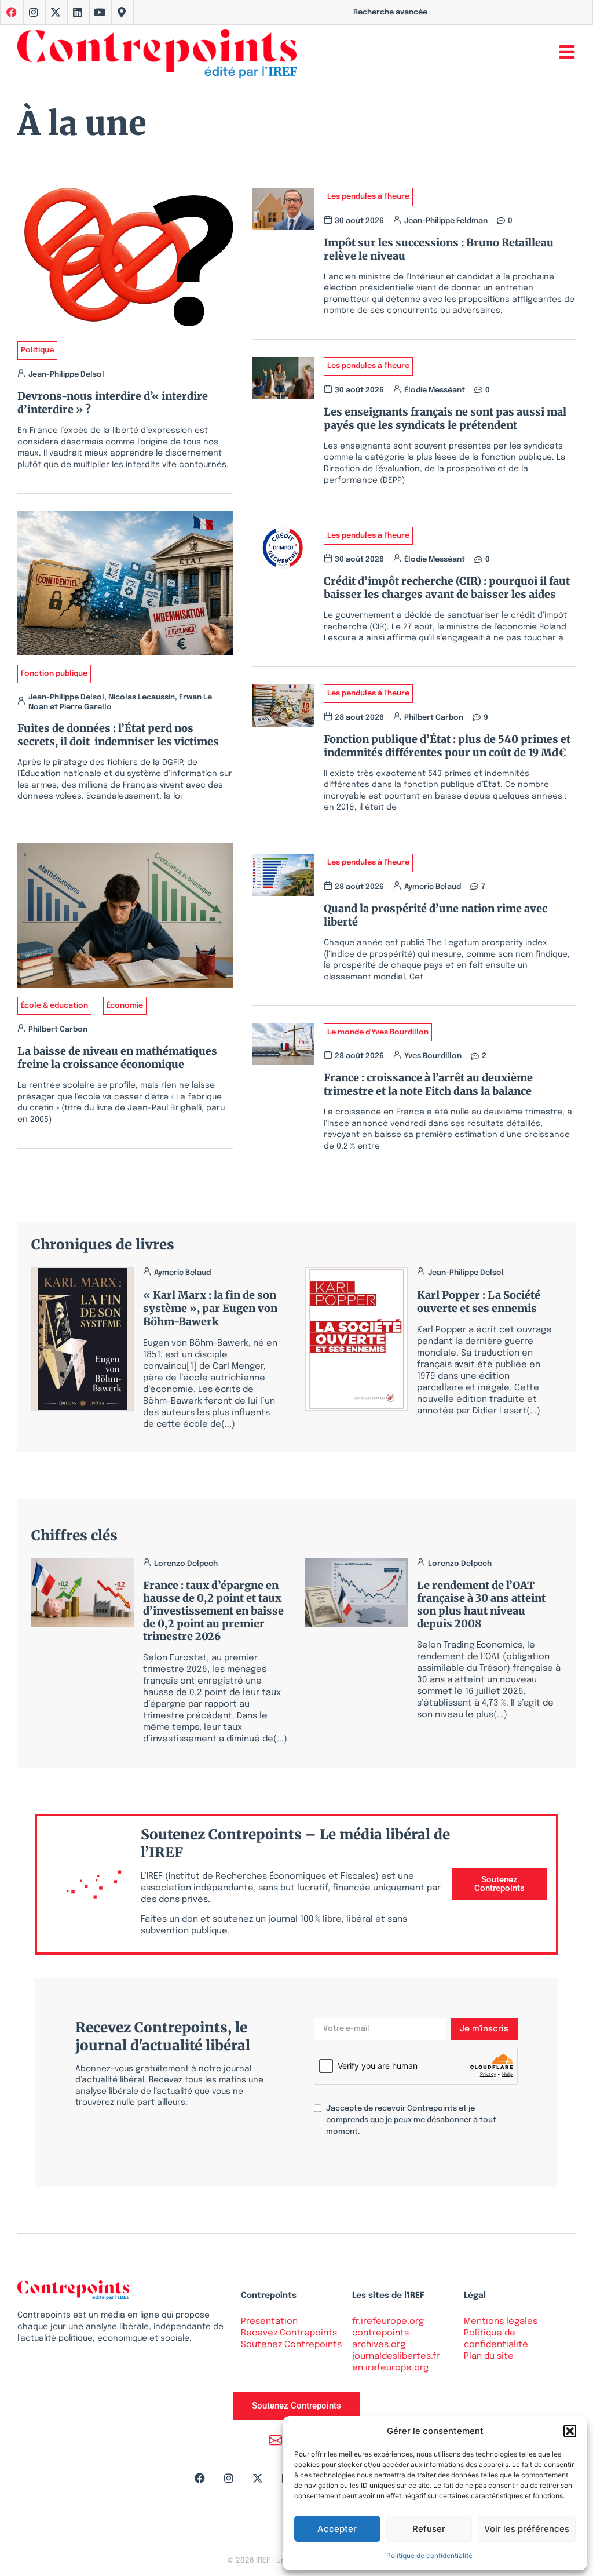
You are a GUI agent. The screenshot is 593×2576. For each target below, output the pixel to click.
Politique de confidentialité (429, 2555)
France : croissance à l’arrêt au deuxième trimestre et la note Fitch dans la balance (428, 1084)
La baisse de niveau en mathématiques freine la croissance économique (117, 1058)
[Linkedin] (78, 12)
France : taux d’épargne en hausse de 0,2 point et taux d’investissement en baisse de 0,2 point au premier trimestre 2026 (213, 1611)
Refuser (429, 2529)
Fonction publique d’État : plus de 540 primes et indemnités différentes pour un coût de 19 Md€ (447, 746)
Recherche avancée (390, 12)
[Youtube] (100, 12)
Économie (125, 1006)
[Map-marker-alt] (122, 12)
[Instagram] (34, 12)
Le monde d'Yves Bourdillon (378, 1032)
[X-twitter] (56, 12)
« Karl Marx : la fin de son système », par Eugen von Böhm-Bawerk (210, 1308)
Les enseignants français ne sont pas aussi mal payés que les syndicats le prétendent (445, 418)
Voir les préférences (527, 2529)
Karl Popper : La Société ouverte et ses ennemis (479, 1302)
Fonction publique (54, 674)
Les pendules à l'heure (368, 197)
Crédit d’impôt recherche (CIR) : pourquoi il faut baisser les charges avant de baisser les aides (447, 588)
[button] (570, 2431)
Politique (37, 350)
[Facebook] (199, 2478)
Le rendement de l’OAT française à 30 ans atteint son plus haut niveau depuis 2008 (481, 1604)
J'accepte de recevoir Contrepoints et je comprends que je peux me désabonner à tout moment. (411, 2120)
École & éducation (54, 1006)
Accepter (337, 2529)
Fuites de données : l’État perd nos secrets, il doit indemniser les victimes (118, 735)
